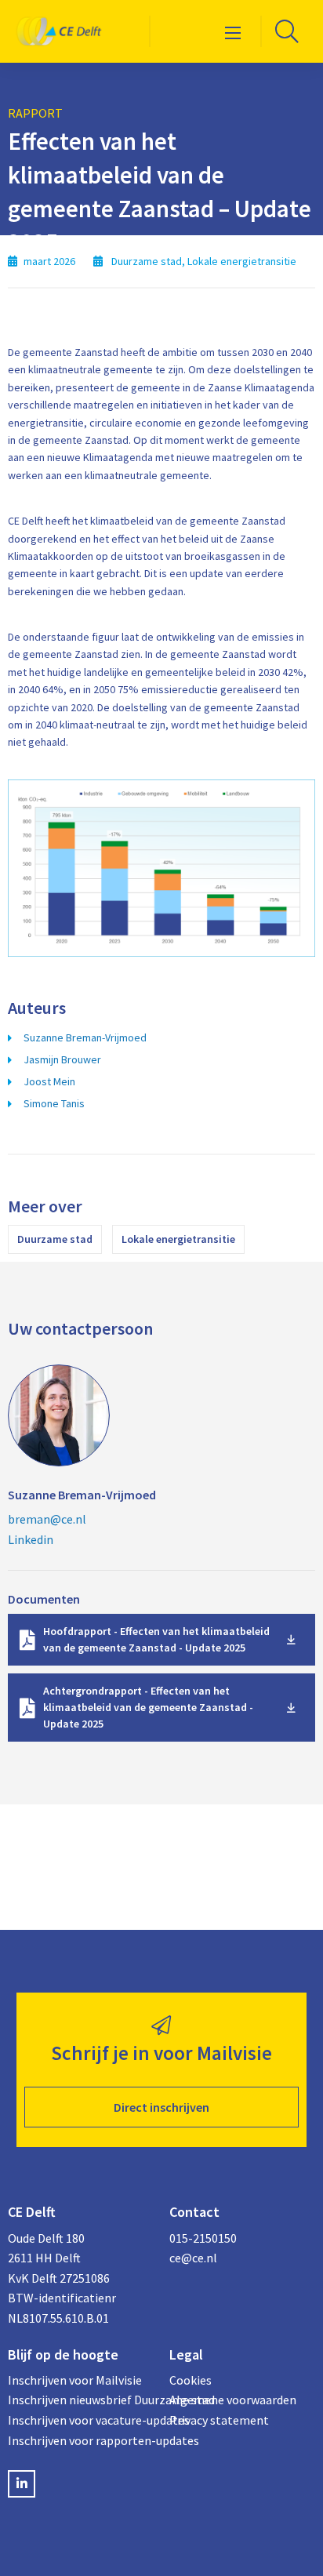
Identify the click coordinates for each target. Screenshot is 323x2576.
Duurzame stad (55, 1239)
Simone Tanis (54, 1103)
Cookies (191, 2380)
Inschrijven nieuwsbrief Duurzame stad (81, 2400)
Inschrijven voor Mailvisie (75, 2380)
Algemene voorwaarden (233, 2400)
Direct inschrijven (161, 2107)
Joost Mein (49, 1081)
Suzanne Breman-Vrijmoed (85, 1037)
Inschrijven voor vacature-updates (81, 2420)
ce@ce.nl (193, 2258)
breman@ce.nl (47, 1519)
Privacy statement (219, 2420)
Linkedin (31, 1539)
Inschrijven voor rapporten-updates (81, 2440)
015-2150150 (203, 2238)
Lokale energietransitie (178, 1239)
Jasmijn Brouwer (62, 1059)
